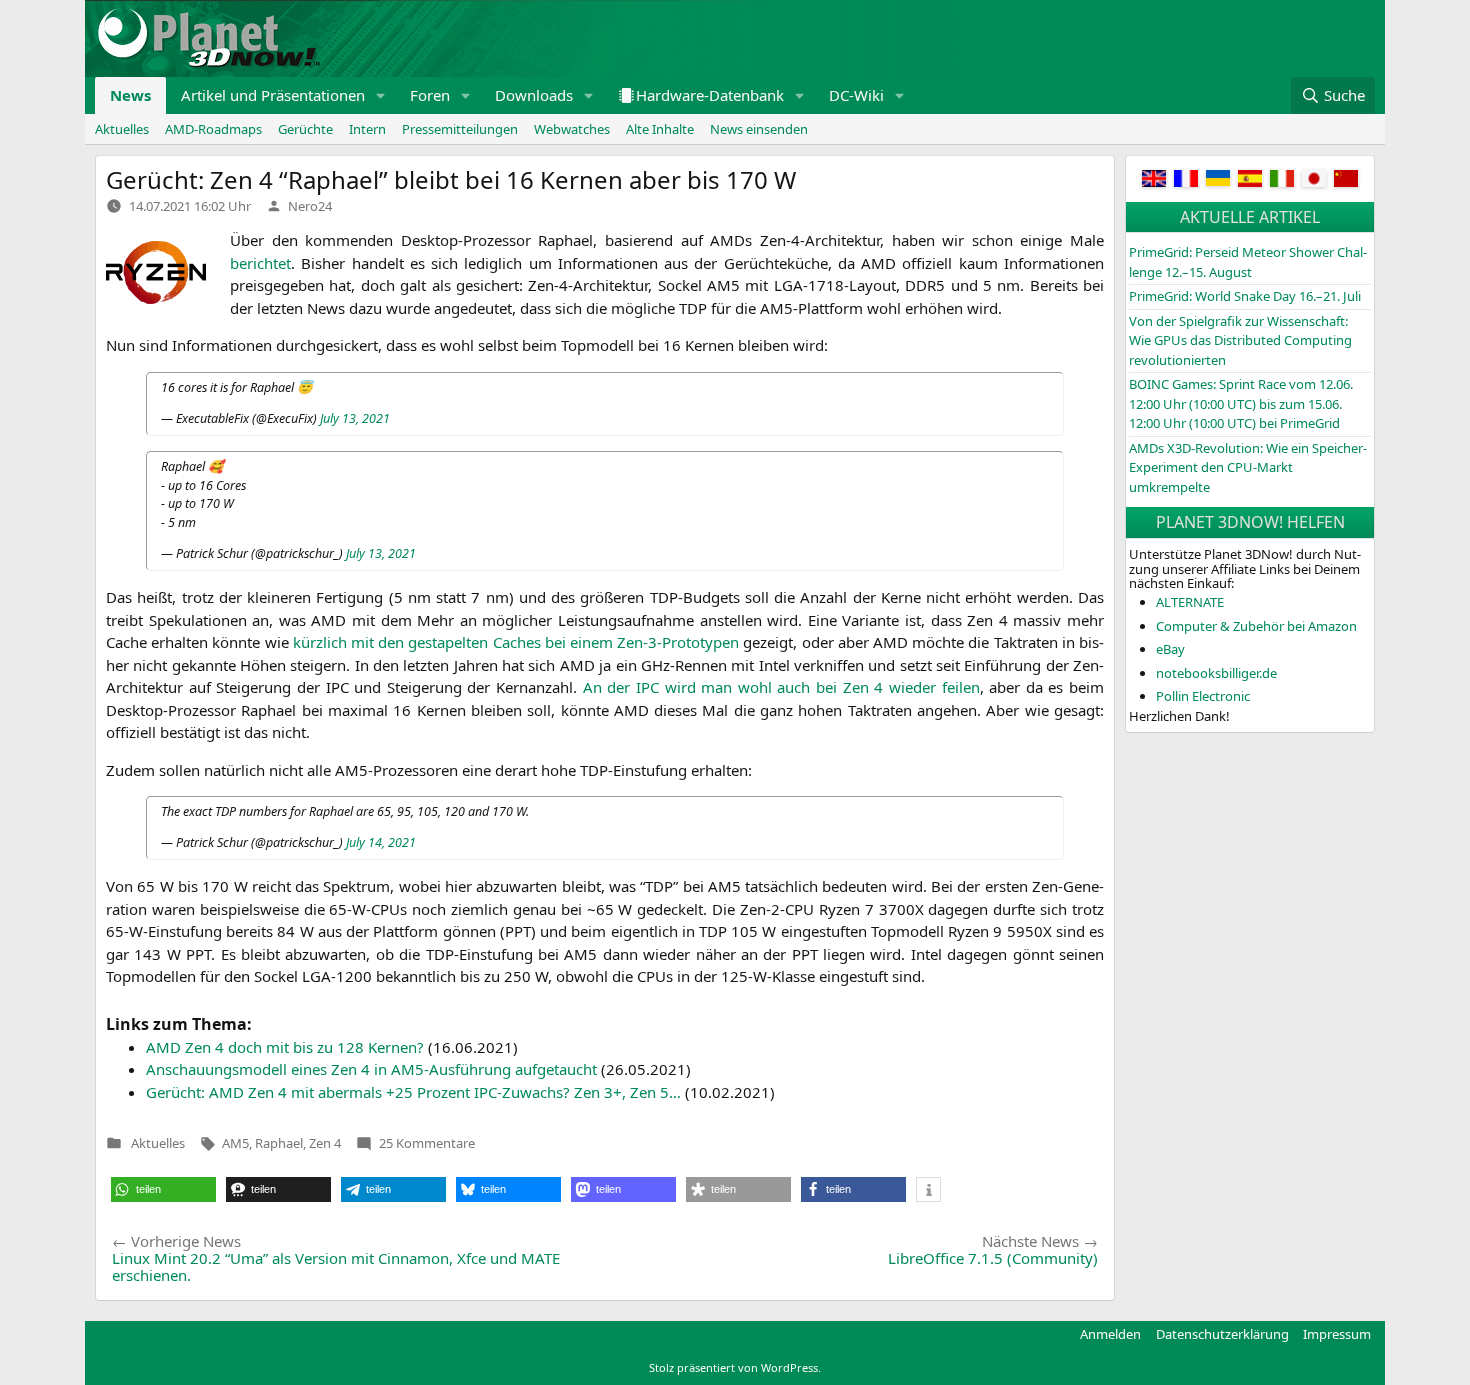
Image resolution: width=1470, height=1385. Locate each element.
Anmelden (1110, 1334)
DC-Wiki (856, 95)
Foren (430, 95)
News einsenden (759, 129)
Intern (367, 129)
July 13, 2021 (355, 418)
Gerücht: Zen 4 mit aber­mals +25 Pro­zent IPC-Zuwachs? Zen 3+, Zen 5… (413, 1092)
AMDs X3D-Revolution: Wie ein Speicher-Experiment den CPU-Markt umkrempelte (1248, 467)
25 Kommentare (427, 1143)
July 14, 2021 (381, 842)
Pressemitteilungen (460, 129)
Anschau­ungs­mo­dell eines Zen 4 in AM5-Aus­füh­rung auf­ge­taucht (371, 1069)
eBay (1170, 649)
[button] (381, 95)
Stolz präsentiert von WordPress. (735, 1367)
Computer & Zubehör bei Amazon (1256, 626)
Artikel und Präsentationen (273, 95)
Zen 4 (325, 1143)
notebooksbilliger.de (1216, 673)
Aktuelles (122, 129)
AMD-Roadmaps (213, 129)
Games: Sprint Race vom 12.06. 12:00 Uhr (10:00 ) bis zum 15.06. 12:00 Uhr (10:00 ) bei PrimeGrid (1241, 403)
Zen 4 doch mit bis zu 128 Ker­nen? (285, 1047)
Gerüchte (305, 129)
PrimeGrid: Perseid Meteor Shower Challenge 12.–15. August (1248, 262)
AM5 (235, 1143)
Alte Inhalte (660, 129)
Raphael (279, 1143)
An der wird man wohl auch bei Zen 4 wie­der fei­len (781, 687)
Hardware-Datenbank (710, 95)
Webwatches (572, 129)
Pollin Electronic (1203, 696)
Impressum (1337, 1334)
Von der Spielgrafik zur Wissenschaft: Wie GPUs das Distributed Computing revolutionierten (1240, 340)
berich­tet (260, 263)
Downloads (534, 95)
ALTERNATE (1190, 602)
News (130, 95)
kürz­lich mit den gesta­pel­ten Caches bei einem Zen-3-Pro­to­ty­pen (516, 642)
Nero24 (310, 206)
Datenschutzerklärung (1222, 1334)
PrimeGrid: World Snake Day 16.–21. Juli (1245, 296)
